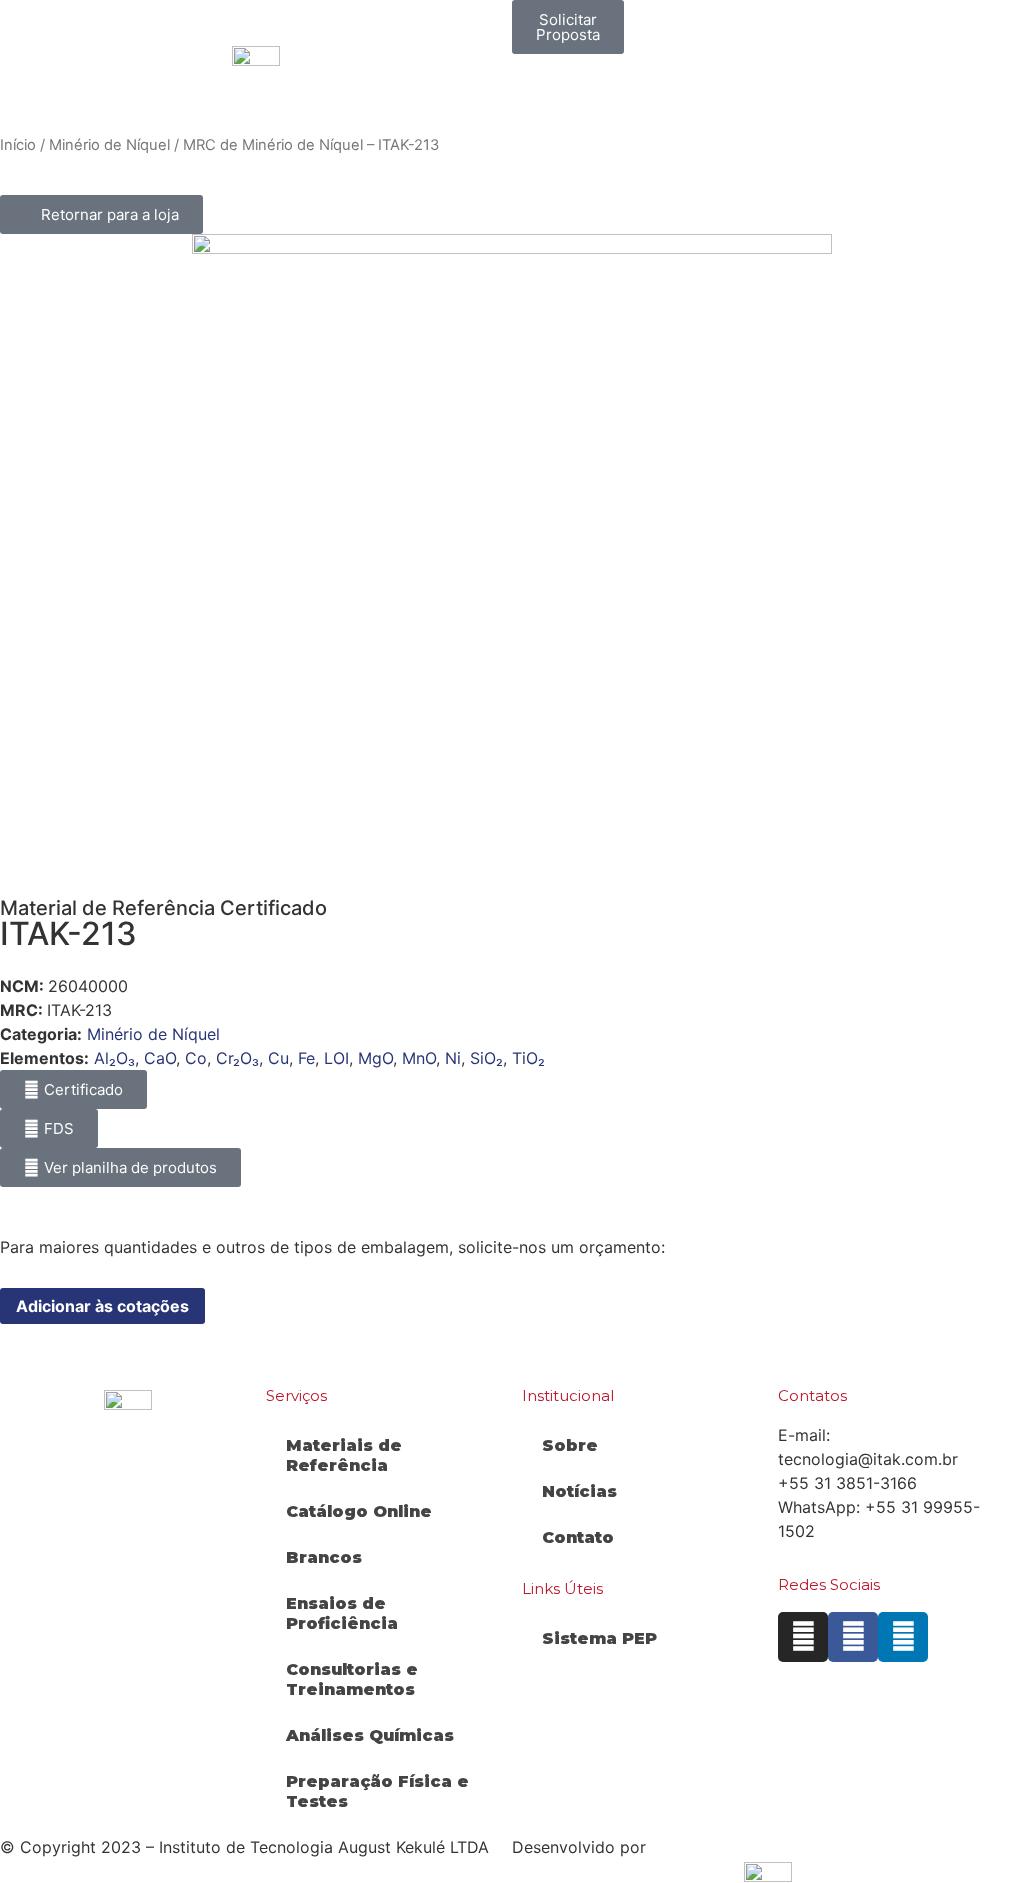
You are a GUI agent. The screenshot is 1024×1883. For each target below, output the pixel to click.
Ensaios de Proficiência (342, 1613)
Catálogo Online (359, 1511)
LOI (336, 1058)
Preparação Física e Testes (377, 1791)
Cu (278, 1058)
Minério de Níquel (109, 145)
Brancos (324, 1557)
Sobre (570, 1445)
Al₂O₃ (114, 1058)
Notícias (579, 1491)
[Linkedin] (903, 1637)
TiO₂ (528, 1058)
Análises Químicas (370, 1735)
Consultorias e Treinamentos (352, 1679)
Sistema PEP (599, 1638)
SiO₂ (486, 1058)
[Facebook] (853, 1637)
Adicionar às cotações (102, 1306)
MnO (419, 1058)
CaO (160, 1058)
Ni (453, 1058)
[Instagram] (803, 1637)
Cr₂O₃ (237, 1058)
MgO (375, 1058)
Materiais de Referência (344, 1455)
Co (196, 1058)
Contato (578, 1537)
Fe (306, 1058)
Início (18, 145)
